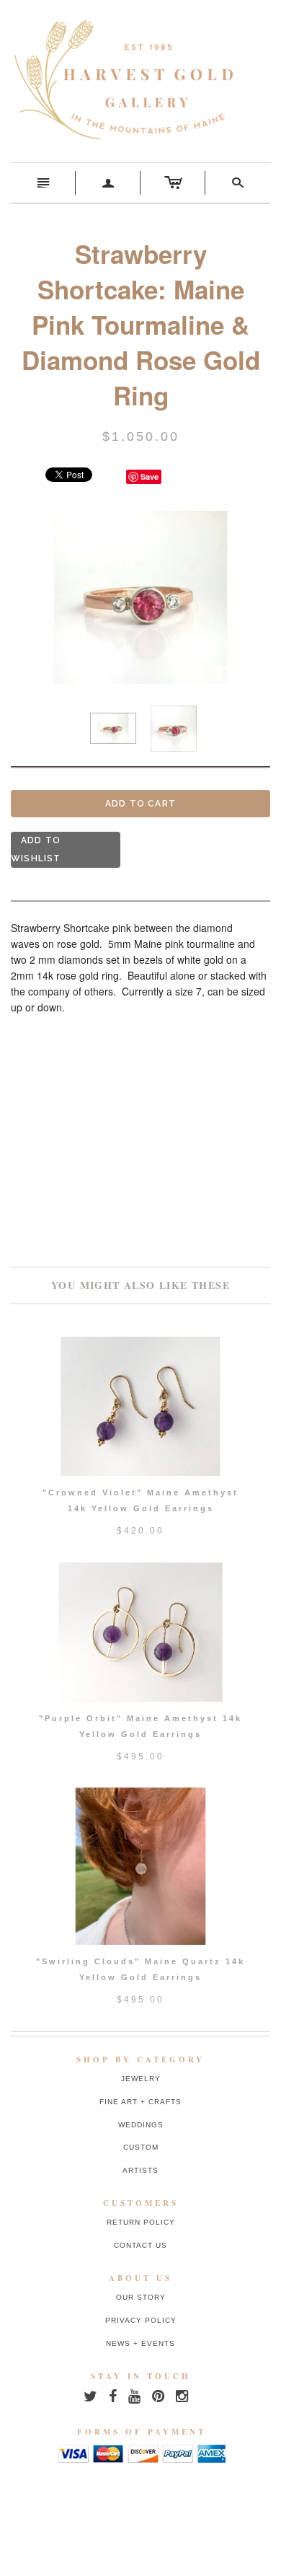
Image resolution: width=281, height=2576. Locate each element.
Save (150, 476)
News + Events (140, 2343)
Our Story (141, 2297)
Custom (141, 2147)
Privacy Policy (141, 2320)
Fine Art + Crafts (140, 2102)
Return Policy (141, 2222)
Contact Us (140, 2245)
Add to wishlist (36, 849)
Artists (140, 2170)
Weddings (141, 2125)
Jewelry (141, 2079)
